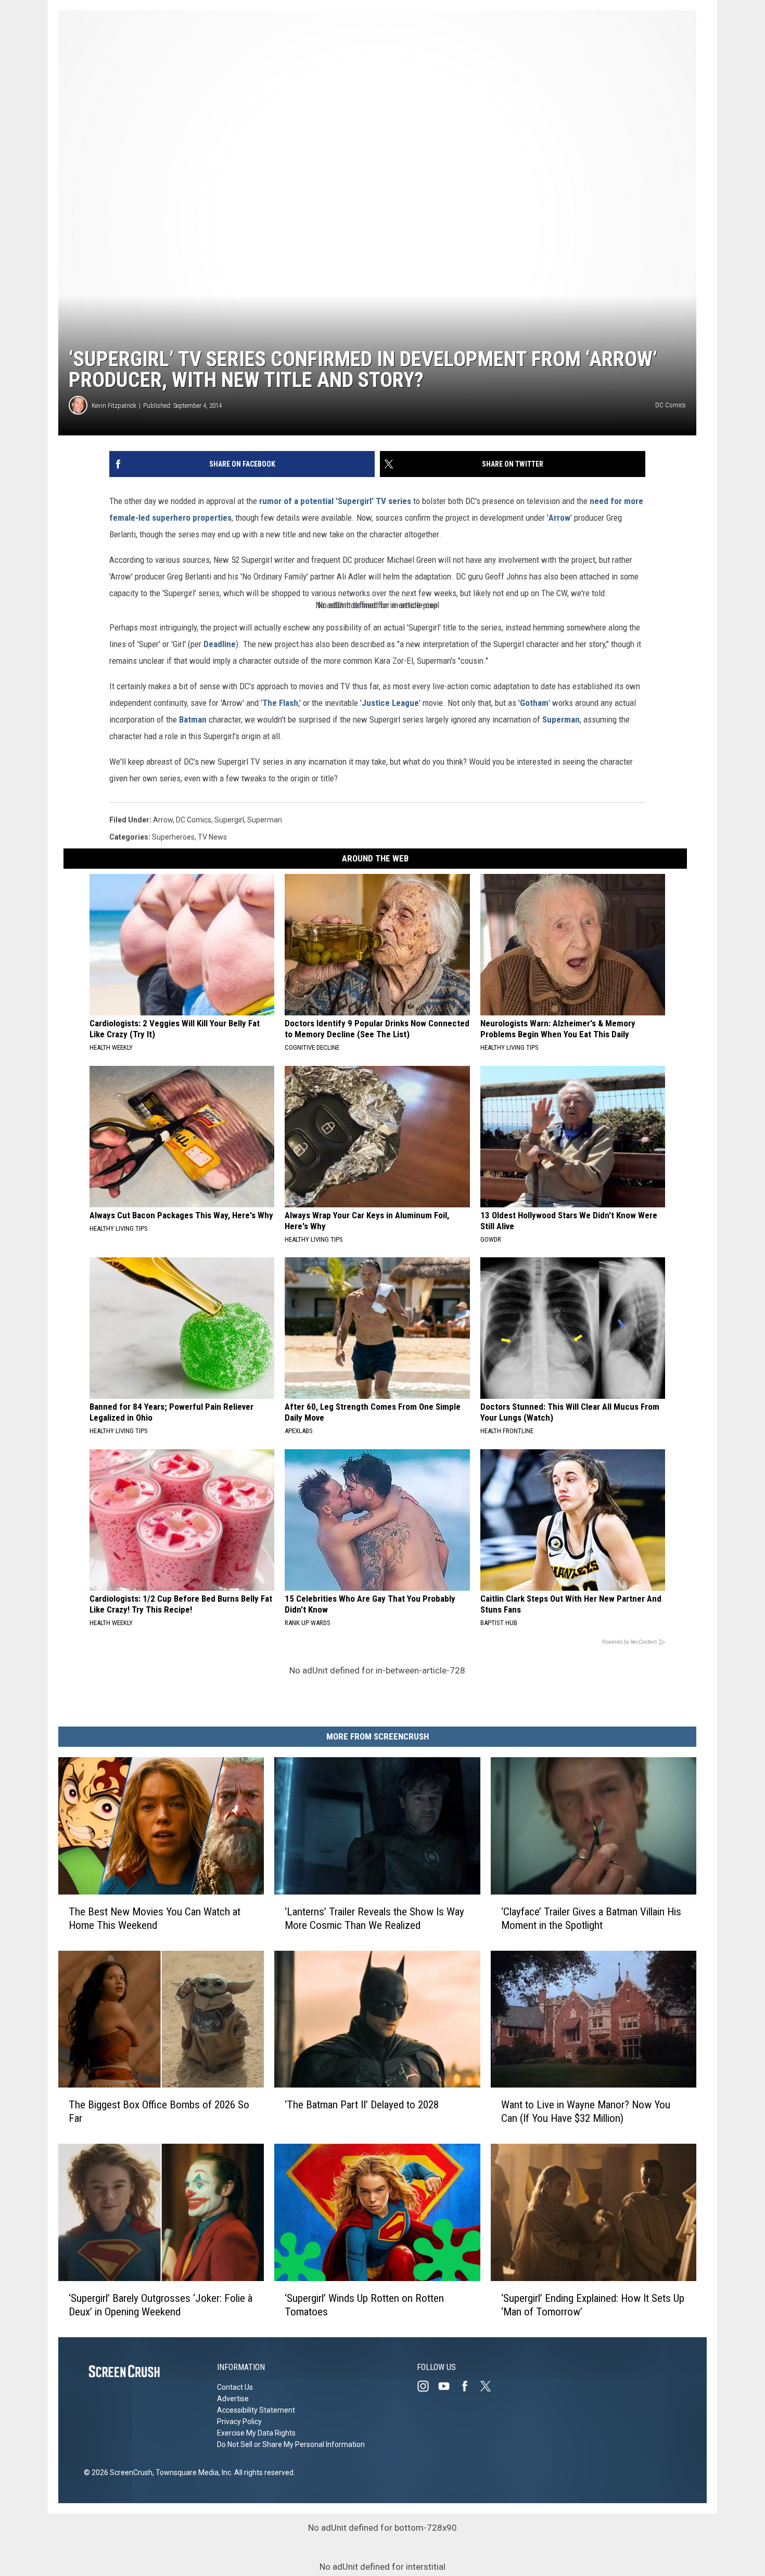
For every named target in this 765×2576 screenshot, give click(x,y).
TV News (212, 837)
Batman (193, 719)
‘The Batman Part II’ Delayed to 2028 (362, 2105)
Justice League (390, 703)
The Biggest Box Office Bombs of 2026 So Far (159, 2111)
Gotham (534, 703)
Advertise (233, 2399)
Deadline (220, 644)
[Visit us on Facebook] (469, 2386)
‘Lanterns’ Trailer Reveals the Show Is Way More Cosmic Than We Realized (374, 1918)
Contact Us (235, 2387)
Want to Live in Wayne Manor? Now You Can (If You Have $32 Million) (586, 2111)
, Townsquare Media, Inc (192, 2472)
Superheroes (173, 837)
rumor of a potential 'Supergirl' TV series (335, 501)
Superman (561, 719)
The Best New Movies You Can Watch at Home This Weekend (155, 1918)
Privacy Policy (239, 2422)
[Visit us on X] (490, 2386)
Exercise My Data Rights (256, 2433)
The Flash (280, 703)
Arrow (559, 518)
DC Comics (194, 820)
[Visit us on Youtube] (448, 2386)
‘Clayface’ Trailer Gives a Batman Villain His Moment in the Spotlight (591, 1918)
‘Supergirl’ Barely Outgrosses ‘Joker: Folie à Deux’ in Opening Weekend (161, 2305)
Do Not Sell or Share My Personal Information (291, 2444)
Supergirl (229, 820)
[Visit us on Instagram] (427, 2386)
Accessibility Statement (256, 2410)
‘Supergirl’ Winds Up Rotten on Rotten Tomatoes (364, 2305)
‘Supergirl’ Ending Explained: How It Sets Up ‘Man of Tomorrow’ (593, 2305)
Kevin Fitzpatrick (114, 405)
